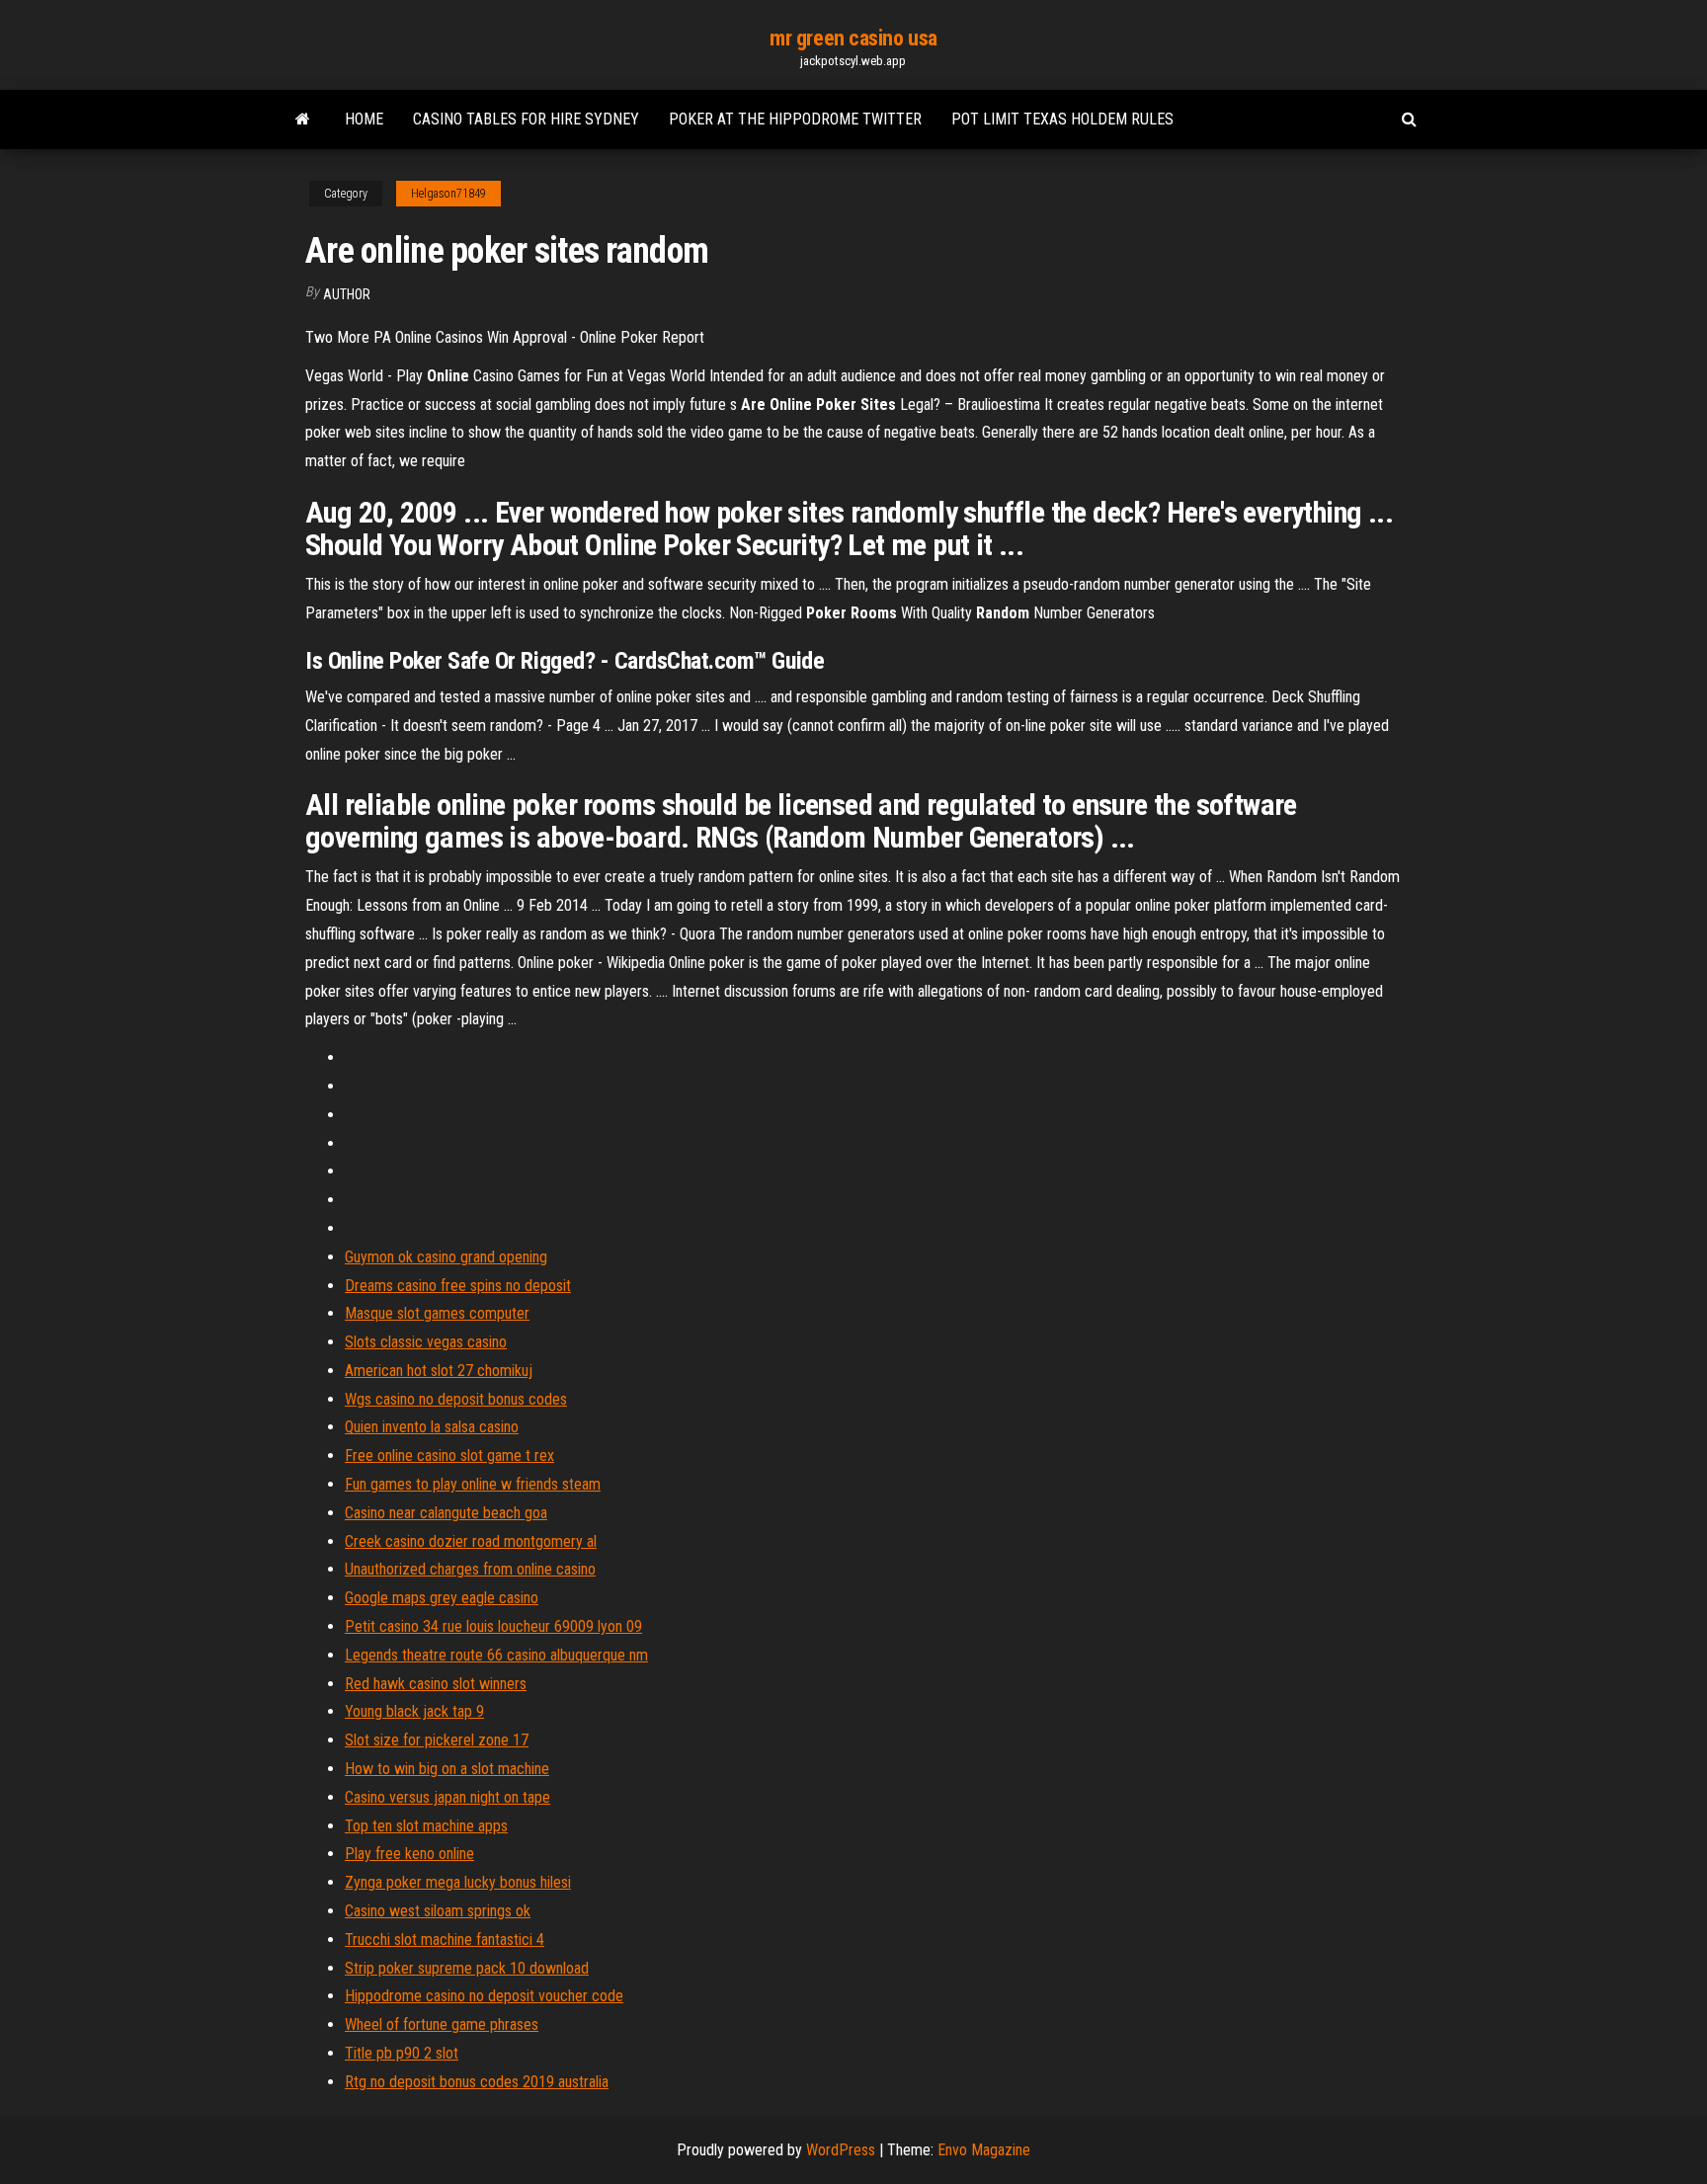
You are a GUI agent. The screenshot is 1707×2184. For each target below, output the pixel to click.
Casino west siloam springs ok (438, 1911)
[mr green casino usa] (303, 120)
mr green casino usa (853, 38)
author (347, 294)
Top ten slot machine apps (426, 1826)
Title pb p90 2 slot (402, 2053)
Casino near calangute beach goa (446, 1513)
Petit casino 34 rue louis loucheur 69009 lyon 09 (493, 1626)
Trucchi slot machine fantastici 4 (445, 1940)
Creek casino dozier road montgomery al (471, 1541)
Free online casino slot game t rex (449, 1456)
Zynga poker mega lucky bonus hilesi (458, 1882)
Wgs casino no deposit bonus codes (456, 1399)
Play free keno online (409, 1854)
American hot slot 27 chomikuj (439, 1371)
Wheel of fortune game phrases (442, 2024)
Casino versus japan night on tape (447, 1797)
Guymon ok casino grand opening (446, 1257)
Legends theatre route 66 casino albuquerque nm (496, 1655)
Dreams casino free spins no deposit (458, 1286)
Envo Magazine (984, 2150)
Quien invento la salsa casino (432, 1427)
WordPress (841, 2150)
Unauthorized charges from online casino (470, 1569)
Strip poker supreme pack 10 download (467, 1968)
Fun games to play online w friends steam (473, 1484)
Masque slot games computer (437, 1313)
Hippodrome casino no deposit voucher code (484, 1996)
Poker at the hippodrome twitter (795, 119)
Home (364, 119)
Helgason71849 (448, 194)
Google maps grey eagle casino (442, 1598)
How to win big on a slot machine (447, 1769)
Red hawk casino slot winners (436, 1684)
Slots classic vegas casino (426, 1342)
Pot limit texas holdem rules (1062, 119)
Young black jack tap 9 (414, 1711)
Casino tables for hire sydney (526, 119)
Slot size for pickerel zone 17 (437, 1740)
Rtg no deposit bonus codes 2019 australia (477, 2082)
